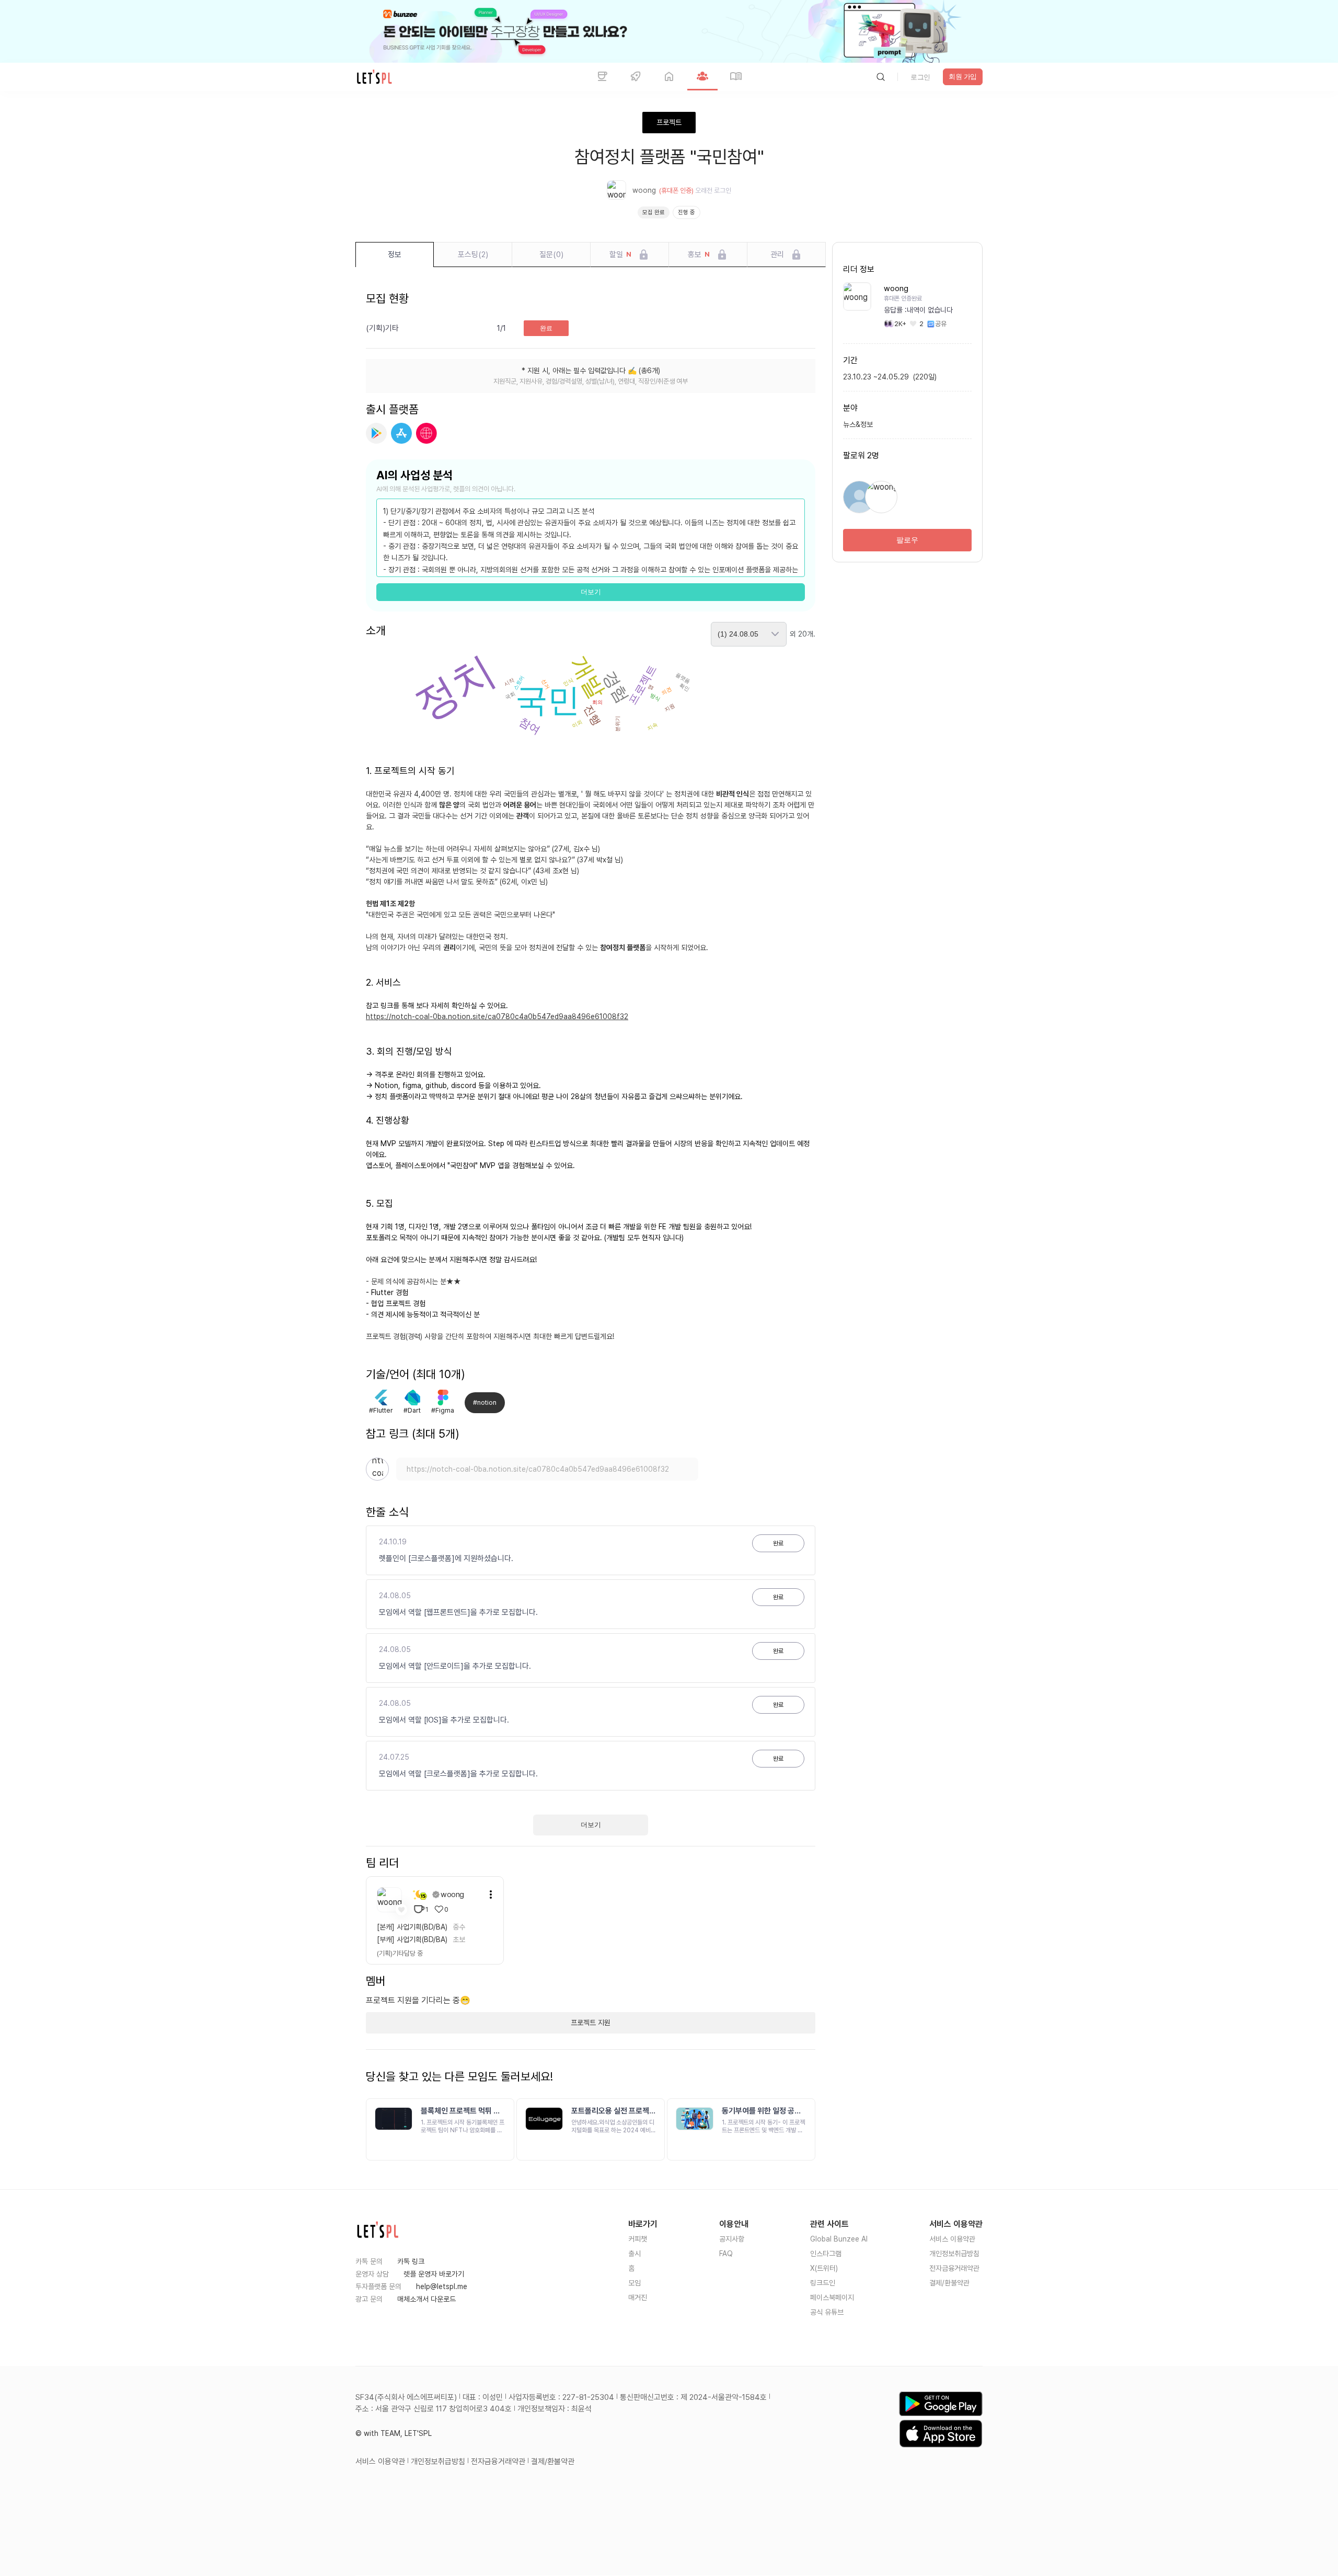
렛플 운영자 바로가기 (434, 2274)
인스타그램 (826, 2254)
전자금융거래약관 (954, 2268)
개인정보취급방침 (954, 2254)
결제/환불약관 (949, 2283)
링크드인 (823, 2283)
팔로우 (907, 540)
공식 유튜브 (827, 2312)
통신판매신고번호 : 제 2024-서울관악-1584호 (693, 2397)
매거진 (638, 2297)
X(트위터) (824, 2268)
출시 (635, 2254)
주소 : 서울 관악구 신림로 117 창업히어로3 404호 (434, 2409)
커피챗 (638, 2239)
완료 (546, 328)
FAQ (726, 2254)
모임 (635, 2283)
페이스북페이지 (832, 2297)
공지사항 (732, 2239)
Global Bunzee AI (839, 2239)
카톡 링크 (411, 2261)
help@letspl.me (442, 2286)
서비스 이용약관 (952, 2239)
